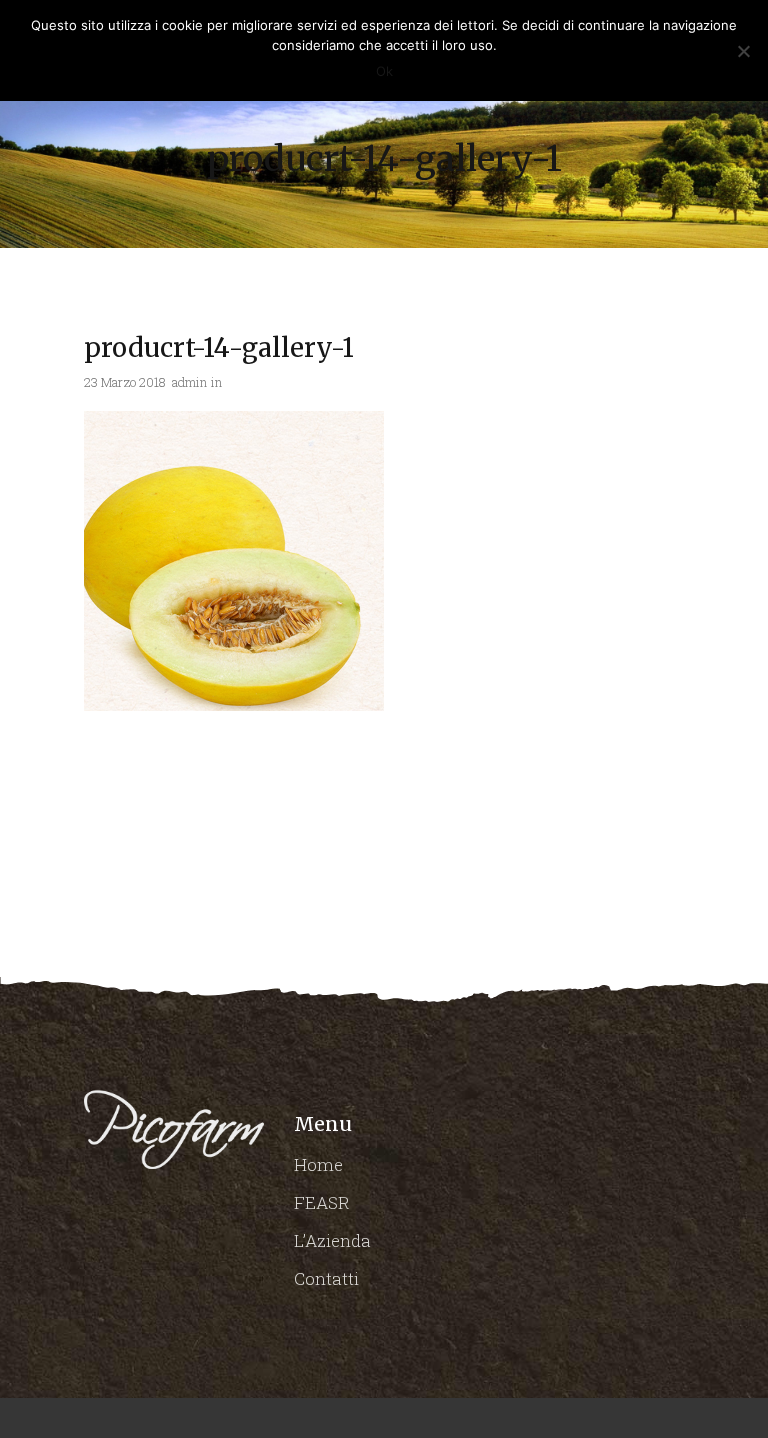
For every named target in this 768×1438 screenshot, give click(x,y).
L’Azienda (332, 1240)
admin (189, 382)
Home (318, 1164)
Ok (384, 71)
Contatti (326, 1278)
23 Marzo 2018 (125, 382)
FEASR (322, 1202)
